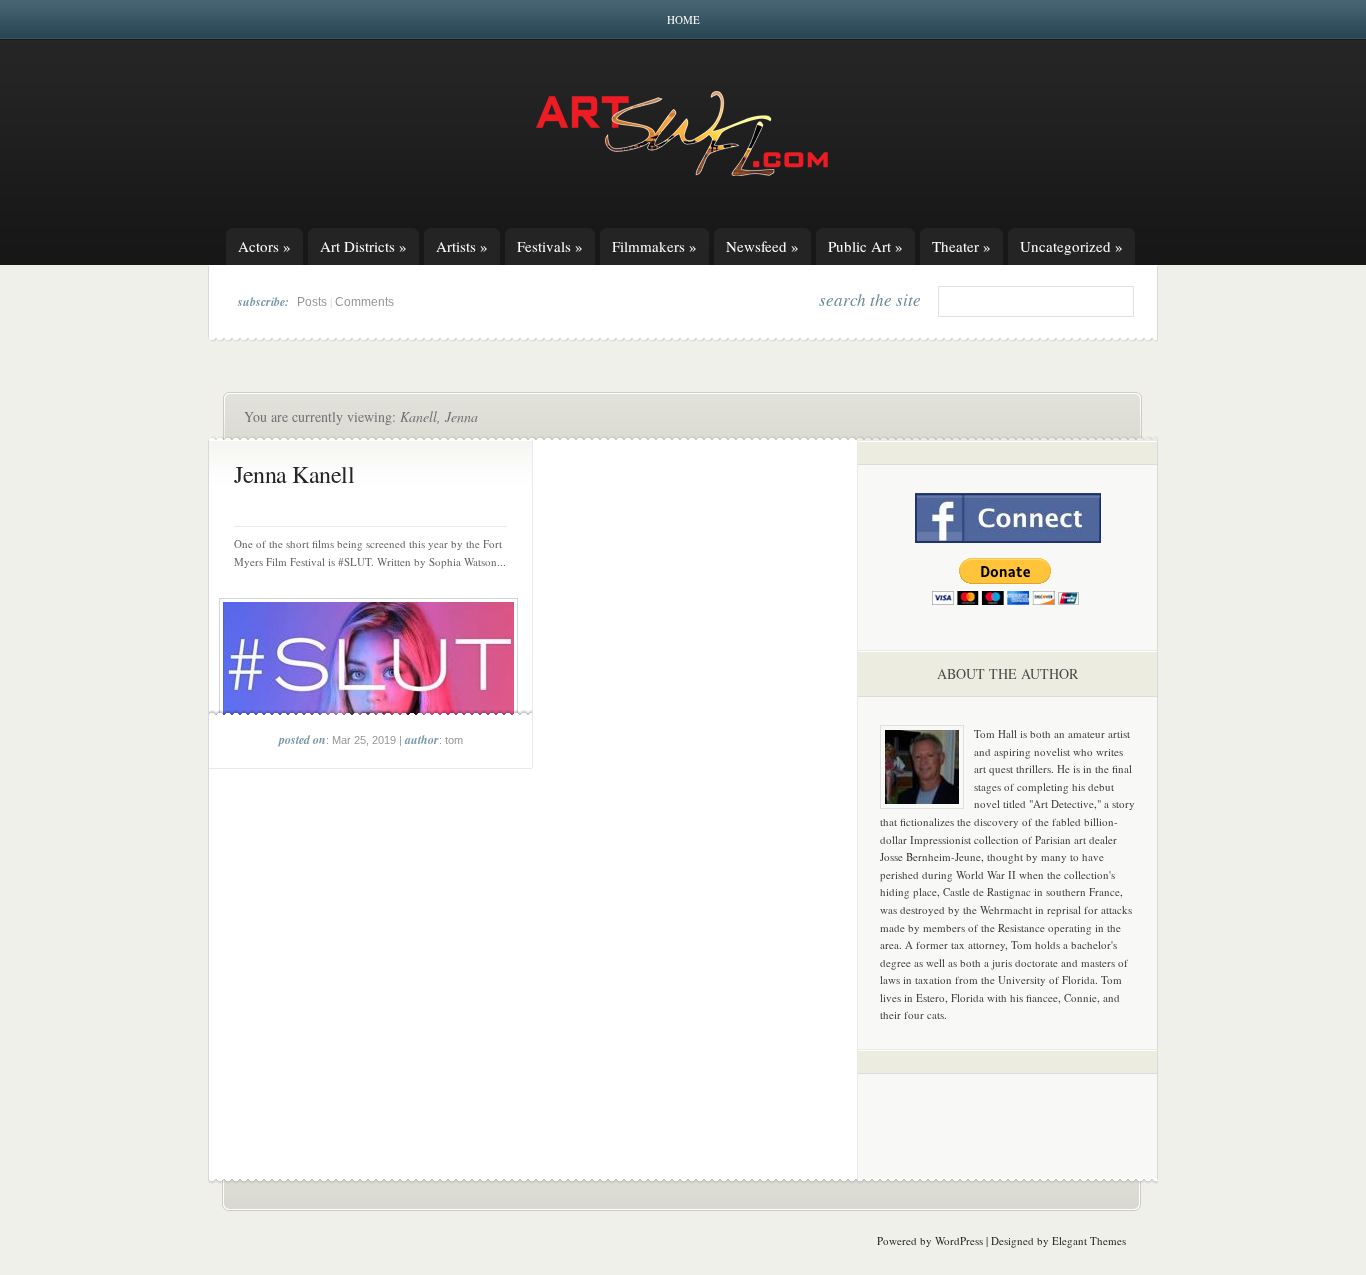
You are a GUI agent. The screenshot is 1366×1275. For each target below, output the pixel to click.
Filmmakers (654, 246)
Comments (364, 302)
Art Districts (363, 246)
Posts (312, 302)
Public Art (865, 246)
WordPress (959, 1240)
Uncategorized (1071, 246)
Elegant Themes (1089, 1240)
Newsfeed (762, 246)
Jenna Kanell (294, 474)
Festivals (550, 246)
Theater (961, 246)
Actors (264, 246)
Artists (462, 246)
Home (683, 19)
